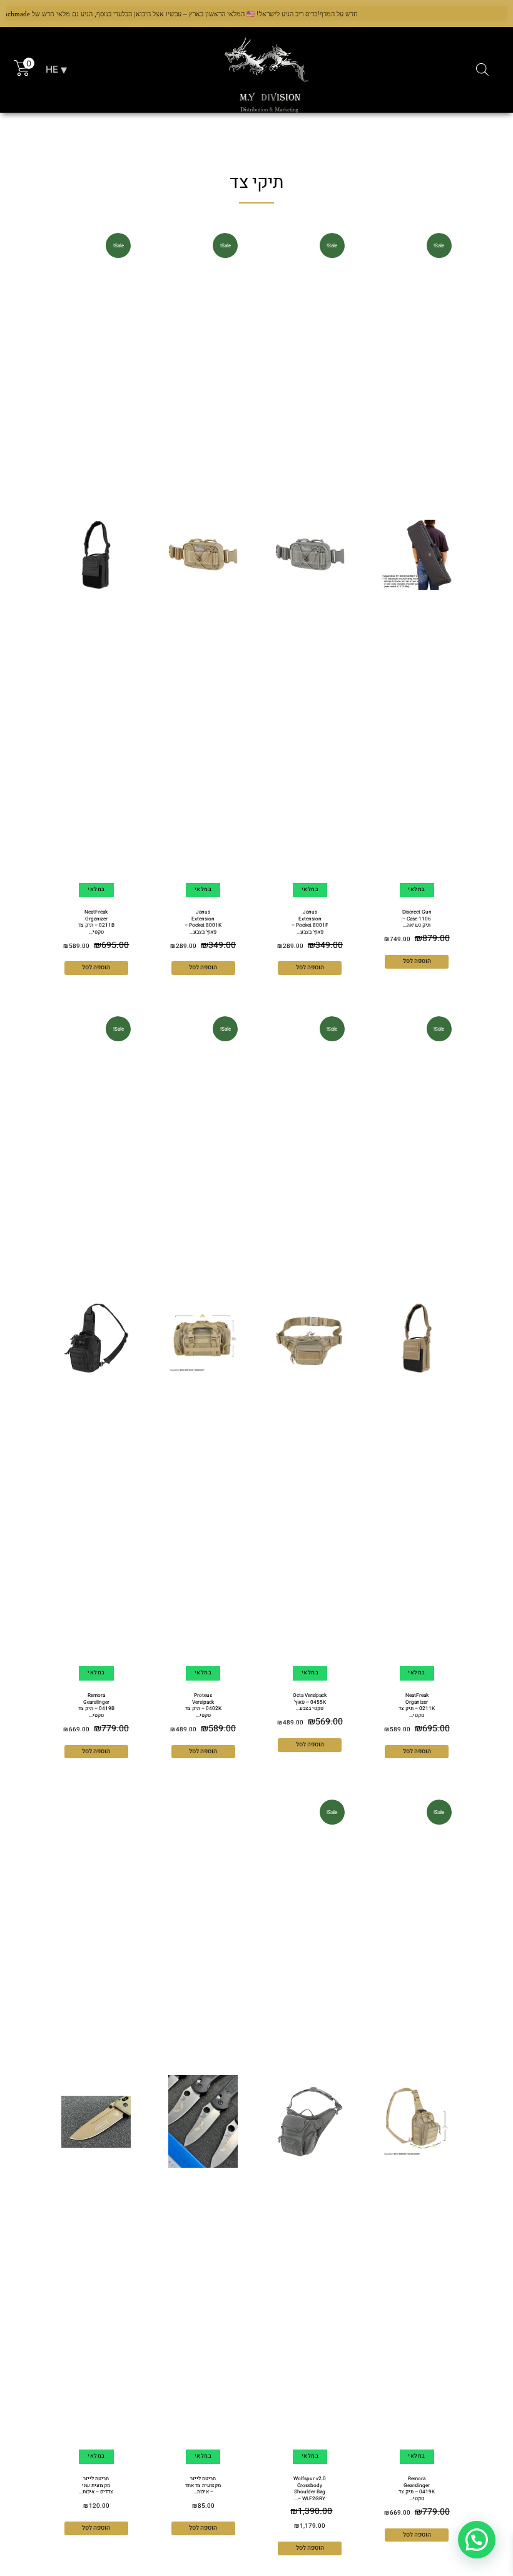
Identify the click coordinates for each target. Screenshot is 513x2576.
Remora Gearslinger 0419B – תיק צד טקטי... (96, 1705)
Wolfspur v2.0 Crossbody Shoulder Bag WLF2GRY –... (310, 2488)
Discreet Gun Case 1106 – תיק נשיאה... (417, 918)
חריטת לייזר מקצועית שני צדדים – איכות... (96, 2485)
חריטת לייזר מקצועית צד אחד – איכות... (203, 2485)
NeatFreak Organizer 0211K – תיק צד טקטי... (417, 1705)
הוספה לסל (417, 961)
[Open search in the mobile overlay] (482, 70)
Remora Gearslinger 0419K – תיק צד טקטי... (417, 2488)
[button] (477, 2540)
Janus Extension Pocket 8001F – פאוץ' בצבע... (310, 922)
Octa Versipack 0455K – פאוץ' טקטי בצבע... (310, 1702)
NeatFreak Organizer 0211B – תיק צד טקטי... (96, 922)
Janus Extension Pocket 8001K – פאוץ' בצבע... (203, 922)
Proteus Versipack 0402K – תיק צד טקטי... (203, 1705)
